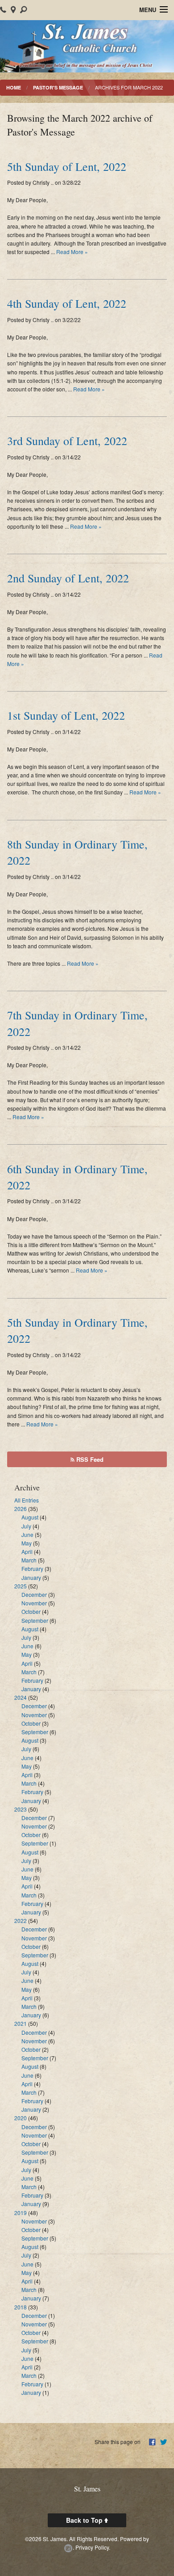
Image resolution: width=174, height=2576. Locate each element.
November (34, 1603)
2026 (21, 1509)
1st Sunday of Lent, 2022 (66, 715)
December (34, 1594)
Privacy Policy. (93, 2547)
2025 (21, 1586)
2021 (21, 2023)
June (27, 1534)
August (30, 1517)
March (29, 1560)
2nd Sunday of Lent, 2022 (68, 578)
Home (14, 87)
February (32, 1568)
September (35, 1620)
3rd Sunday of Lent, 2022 (67, 441)
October (31, 1611)
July (26, 1526)
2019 (21, 2213)
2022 (21, 1920)
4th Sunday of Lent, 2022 (67, 303)
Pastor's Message (58, 87)
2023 (21, 1809)
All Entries (27, 1500)
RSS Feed (89, 1459)
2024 (21, 1697)
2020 (21, 2118)
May (27, 1543)
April (27, 1551)
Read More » (72, 252)
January (31, 1577)
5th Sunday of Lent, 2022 (67, 166)
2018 (21, 2307)
